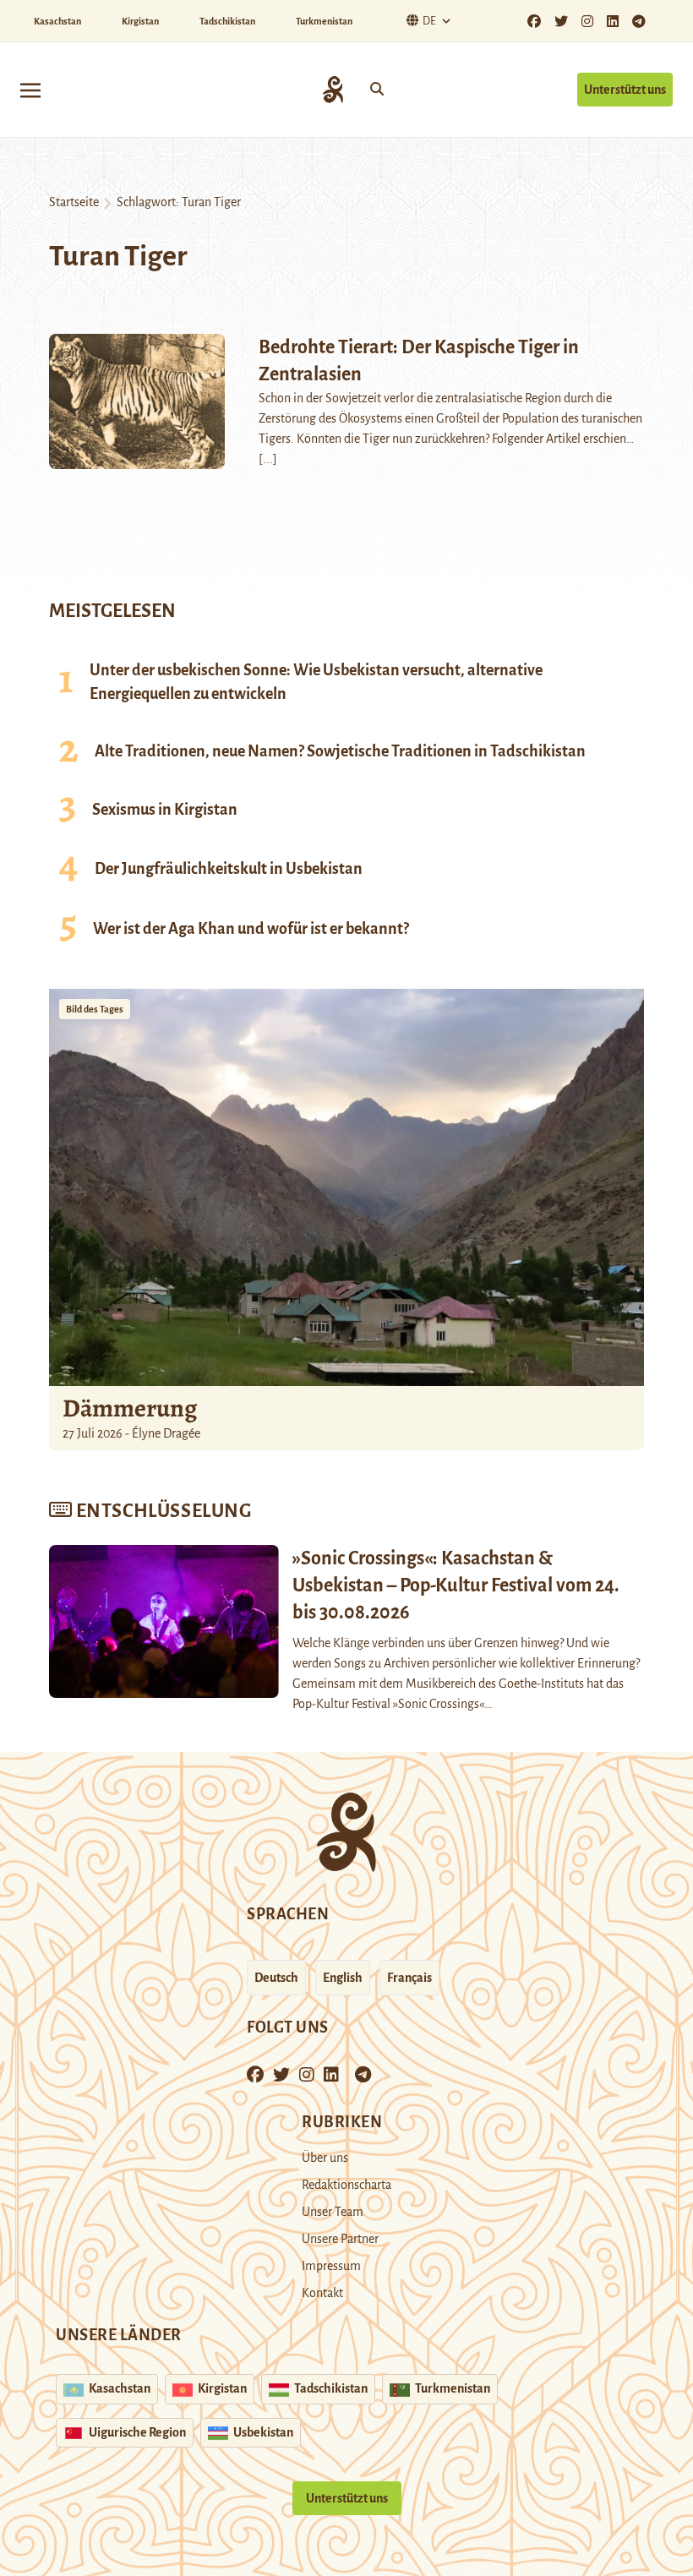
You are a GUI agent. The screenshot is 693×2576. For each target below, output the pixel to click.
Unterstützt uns (625, 90)
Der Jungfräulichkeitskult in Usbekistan (229, 869)
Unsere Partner (340, 2239)
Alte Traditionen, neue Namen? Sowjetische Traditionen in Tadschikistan (340, 751)
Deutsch (276, 1978)
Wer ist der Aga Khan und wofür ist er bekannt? (251, 929)
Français (409, 1978)
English (343, 1978)
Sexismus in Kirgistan (165, 810)
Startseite (74, 202)
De (429, 21)
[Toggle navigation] (30, 89)
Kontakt (322, 2293)
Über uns (325, 2158)
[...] (268, 459)
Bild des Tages (95, 1009)
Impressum (331, 2266)
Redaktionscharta (346, 2185)
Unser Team (333, 2212)
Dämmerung (130, 1408)
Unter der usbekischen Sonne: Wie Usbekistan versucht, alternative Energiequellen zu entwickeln (316, 682)
